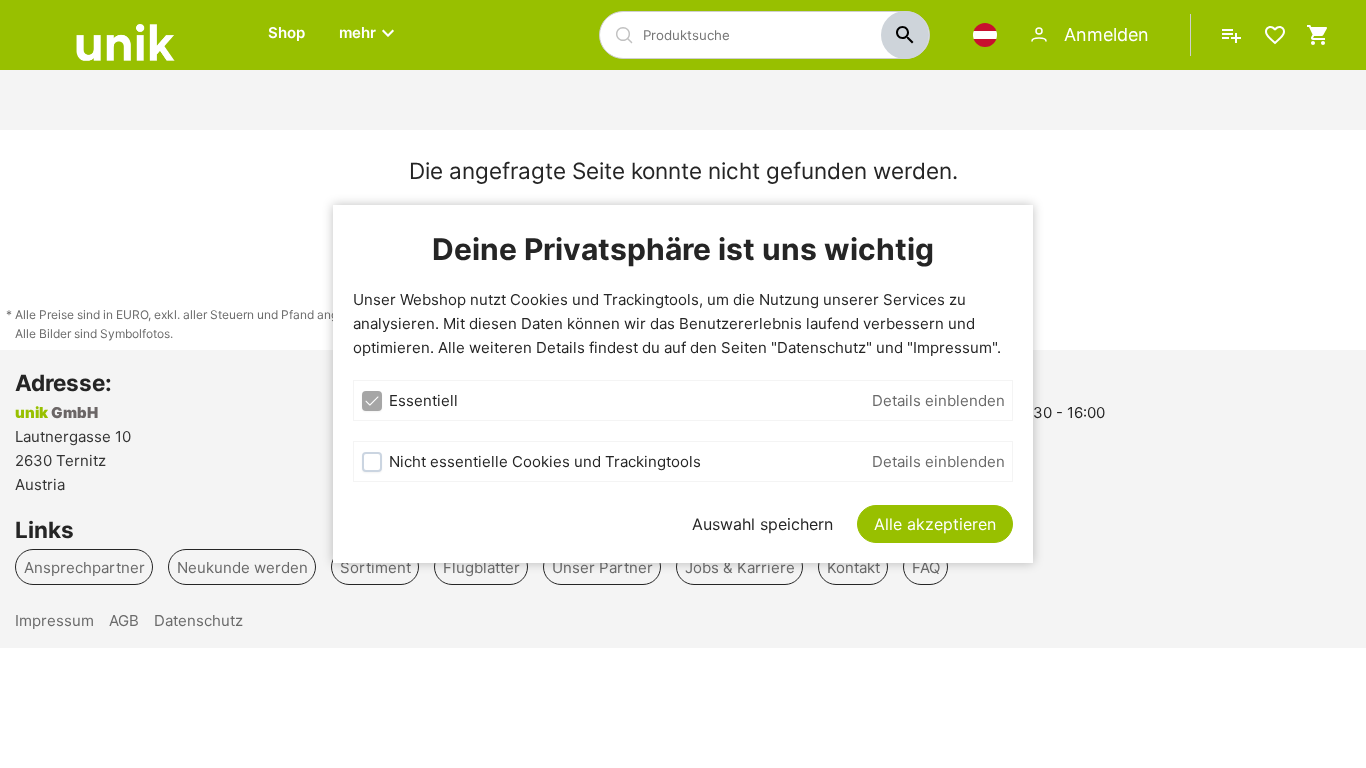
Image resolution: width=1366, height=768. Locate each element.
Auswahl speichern (762, 524)
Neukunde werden (242, 566)
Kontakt (853, 566)
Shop (286, 32)
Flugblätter (481, 566)
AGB (124, 620)
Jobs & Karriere (740, 566)
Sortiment (375, 566)
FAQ (926, 566)
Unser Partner (602, 566)
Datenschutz (198, 620)
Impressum (54, 620)
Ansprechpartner (84, 566)
